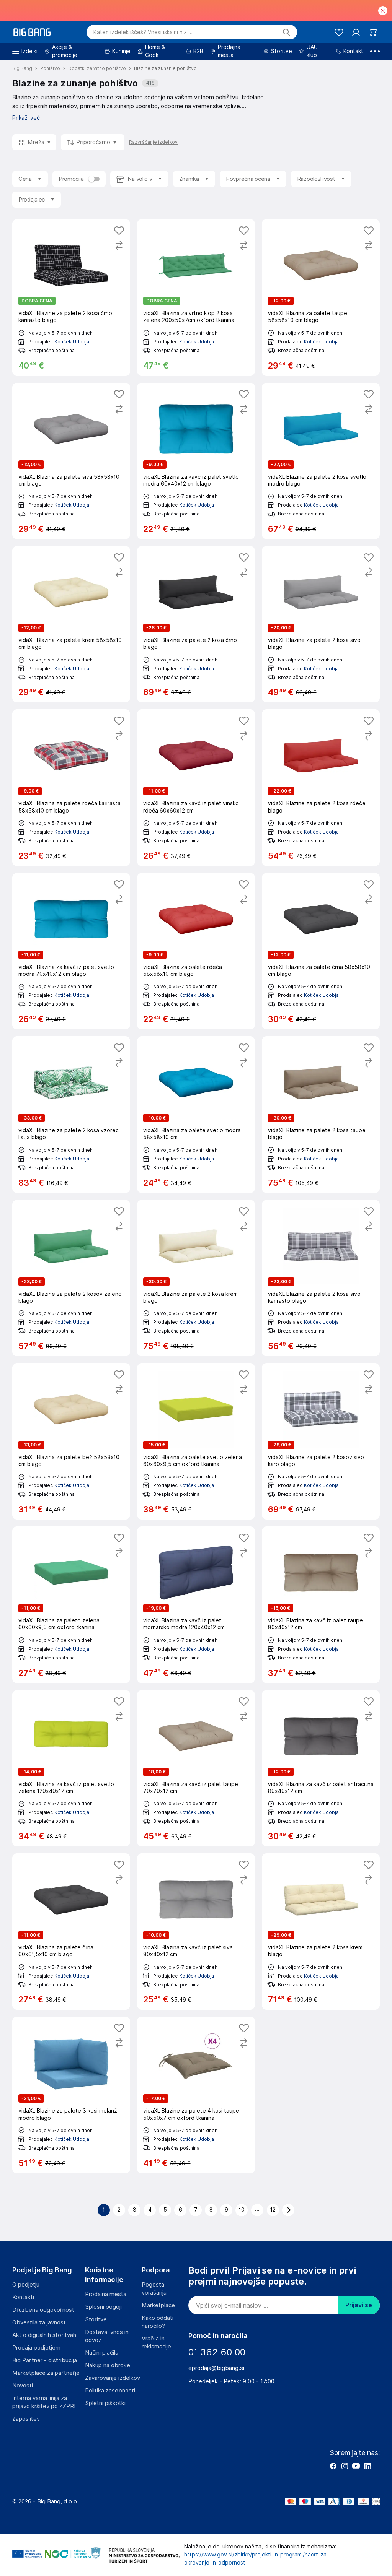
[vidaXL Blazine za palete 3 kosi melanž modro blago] (71, 2095)
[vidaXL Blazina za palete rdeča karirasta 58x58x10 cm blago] (71, 787)
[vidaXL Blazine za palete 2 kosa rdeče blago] (321, 787)
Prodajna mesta (106, 2294)
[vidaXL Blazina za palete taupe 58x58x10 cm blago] (321, 297)
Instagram (345, 2466)
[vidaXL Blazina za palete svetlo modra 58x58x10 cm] (196, 1114)
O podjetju (26, 2285)
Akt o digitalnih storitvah (44, 2335)
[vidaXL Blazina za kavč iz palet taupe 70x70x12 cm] (196, 1768)
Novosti (23, 2386)
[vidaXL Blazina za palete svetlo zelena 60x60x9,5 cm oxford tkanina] (196, 1441)
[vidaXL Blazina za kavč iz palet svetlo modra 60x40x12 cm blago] (196, 461)
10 (242, 2210)
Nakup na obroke (108, 2365)
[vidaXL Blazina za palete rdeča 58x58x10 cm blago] (196, 951)
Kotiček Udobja (72, 342)
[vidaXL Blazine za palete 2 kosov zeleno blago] (71, 1278)
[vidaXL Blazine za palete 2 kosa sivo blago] (321, 624)
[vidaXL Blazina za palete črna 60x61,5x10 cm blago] (71, 1932)
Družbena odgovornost (43, 2310)
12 (273, 2210)
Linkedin (367, 2466)
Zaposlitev (26, 2419)
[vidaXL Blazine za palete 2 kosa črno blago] (196, 624)
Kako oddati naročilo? (158, 2322)
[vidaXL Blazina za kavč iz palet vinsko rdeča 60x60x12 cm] (196, 787)
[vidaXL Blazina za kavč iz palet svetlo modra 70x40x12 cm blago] (71, 951)
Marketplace (158, 2305)
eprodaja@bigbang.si (216, 2368)
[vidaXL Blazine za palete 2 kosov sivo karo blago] (321, 1441)
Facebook (333, 2466)
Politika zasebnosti (110, 2391)
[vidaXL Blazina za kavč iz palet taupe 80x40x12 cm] (321, 1605)
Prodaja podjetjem (36, 2348)
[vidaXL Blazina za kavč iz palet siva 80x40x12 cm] (196, 1932)
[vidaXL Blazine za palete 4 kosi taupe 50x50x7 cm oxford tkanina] (196, 2095)
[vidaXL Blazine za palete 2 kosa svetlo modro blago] (321, 461)
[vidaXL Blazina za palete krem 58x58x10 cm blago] (71, 624)
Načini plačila (102, 2353)
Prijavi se (359, 2305)
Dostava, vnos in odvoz (107, 2336)
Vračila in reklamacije (156, 2343)
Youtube (356, 2466)
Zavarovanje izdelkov (113, 2378)
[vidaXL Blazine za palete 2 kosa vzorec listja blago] (71, 1114)
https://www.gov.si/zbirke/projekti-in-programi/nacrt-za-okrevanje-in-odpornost (256, 2559)
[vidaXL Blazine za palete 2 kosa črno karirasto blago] (71, 297)
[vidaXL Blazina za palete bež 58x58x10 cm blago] (71, 1441)
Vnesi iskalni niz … (143, 32)
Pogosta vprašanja (154, 2289)
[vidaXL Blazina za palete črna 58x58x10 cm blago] (321, 951)
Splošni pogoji (103, 2307)
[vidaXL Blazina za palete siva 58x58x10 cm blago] (71, 461)
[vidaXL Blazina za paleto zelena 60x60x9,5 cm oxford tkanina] (71, 1605)
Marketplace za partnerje (46, 2373)
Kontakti (23, 2297)
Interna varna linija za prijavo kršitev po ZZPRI (44, 2402)
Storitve (96, 2319)
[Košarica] (373, 32)
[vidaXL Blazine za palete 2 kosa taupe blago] (321, 1114)
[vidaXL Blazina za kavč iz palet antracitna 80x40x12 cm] (321, 1768)
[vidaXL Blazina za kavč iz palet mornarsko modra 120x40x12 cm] (196, 1605)
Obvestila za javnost (39, 2322)
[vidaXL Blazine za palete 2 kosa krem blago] (196, 1278)
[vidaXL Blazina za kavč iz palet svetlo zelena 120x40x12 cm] (71, 1768)
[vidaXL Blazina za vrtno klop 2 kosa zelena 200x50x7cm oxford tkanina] (196, 297)
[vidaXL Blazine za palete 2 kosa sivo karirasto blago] (321, 1278)
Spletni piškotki (105, 2403)
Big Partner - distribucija (45, 2360)
